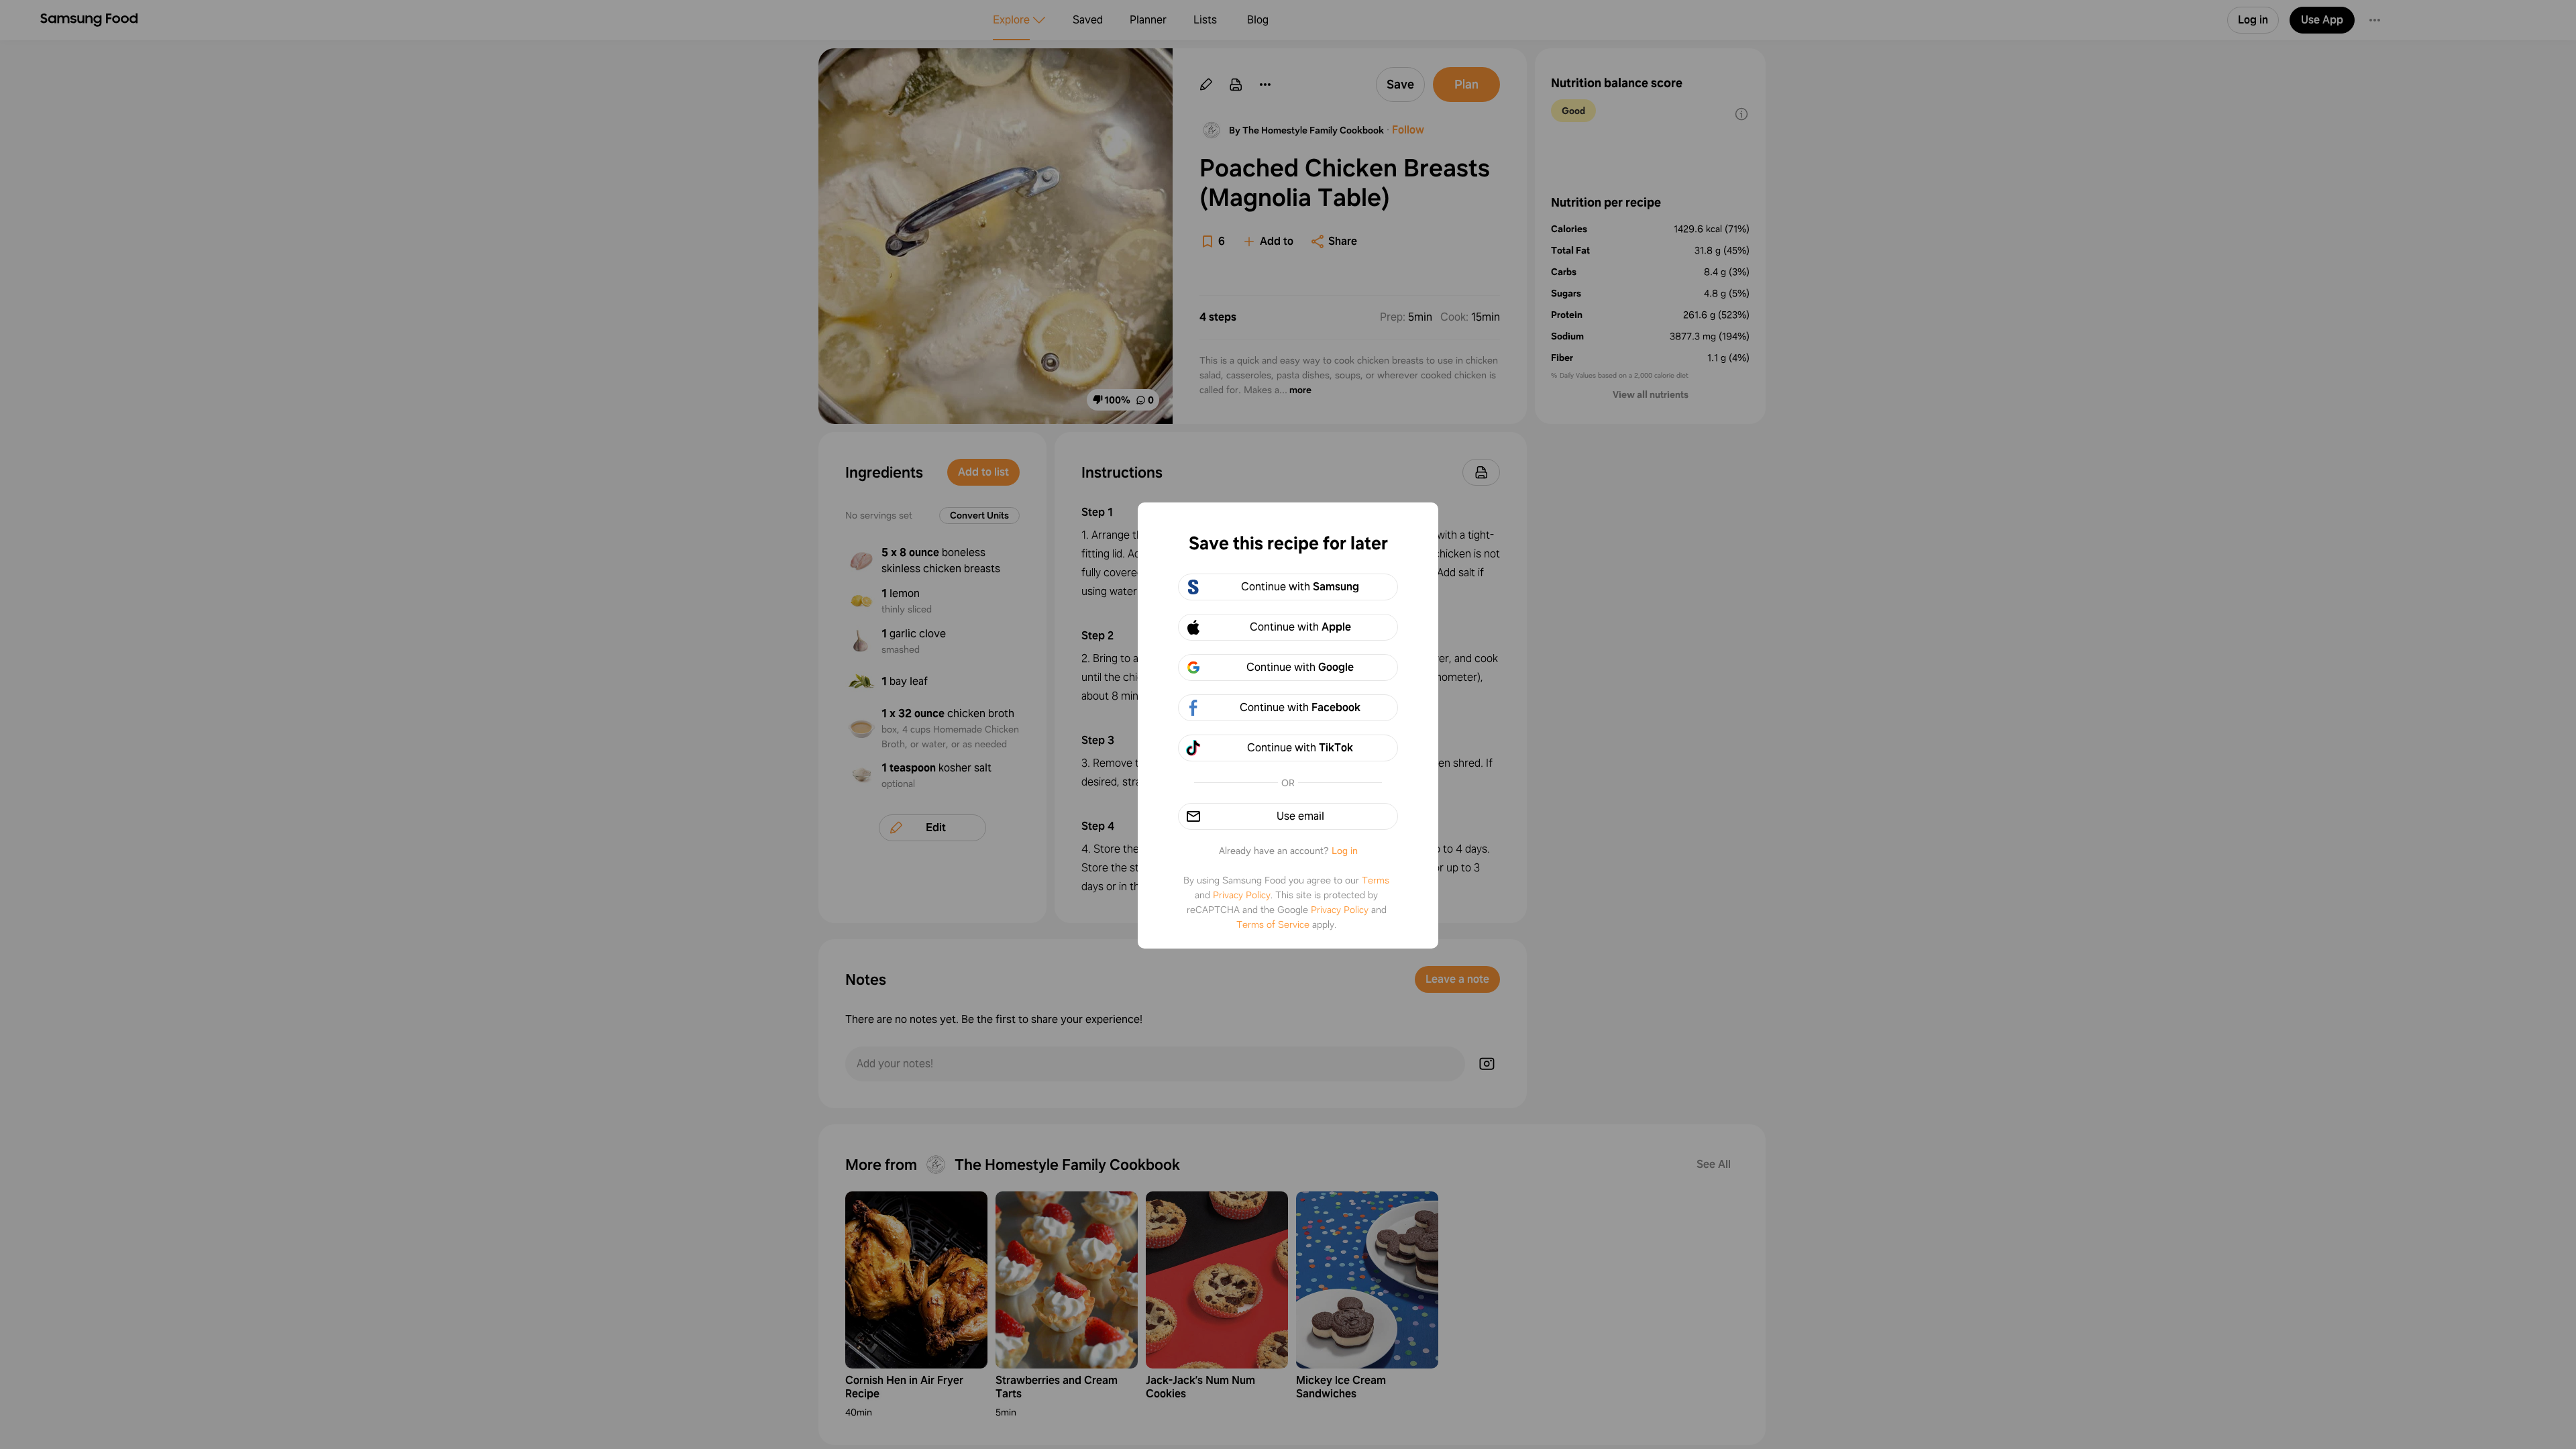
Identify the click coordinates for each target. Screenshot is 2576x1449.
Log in (1345, 851)
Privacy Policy (1242, 895)
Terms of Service (1273, 924)
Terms (1376, 880)
